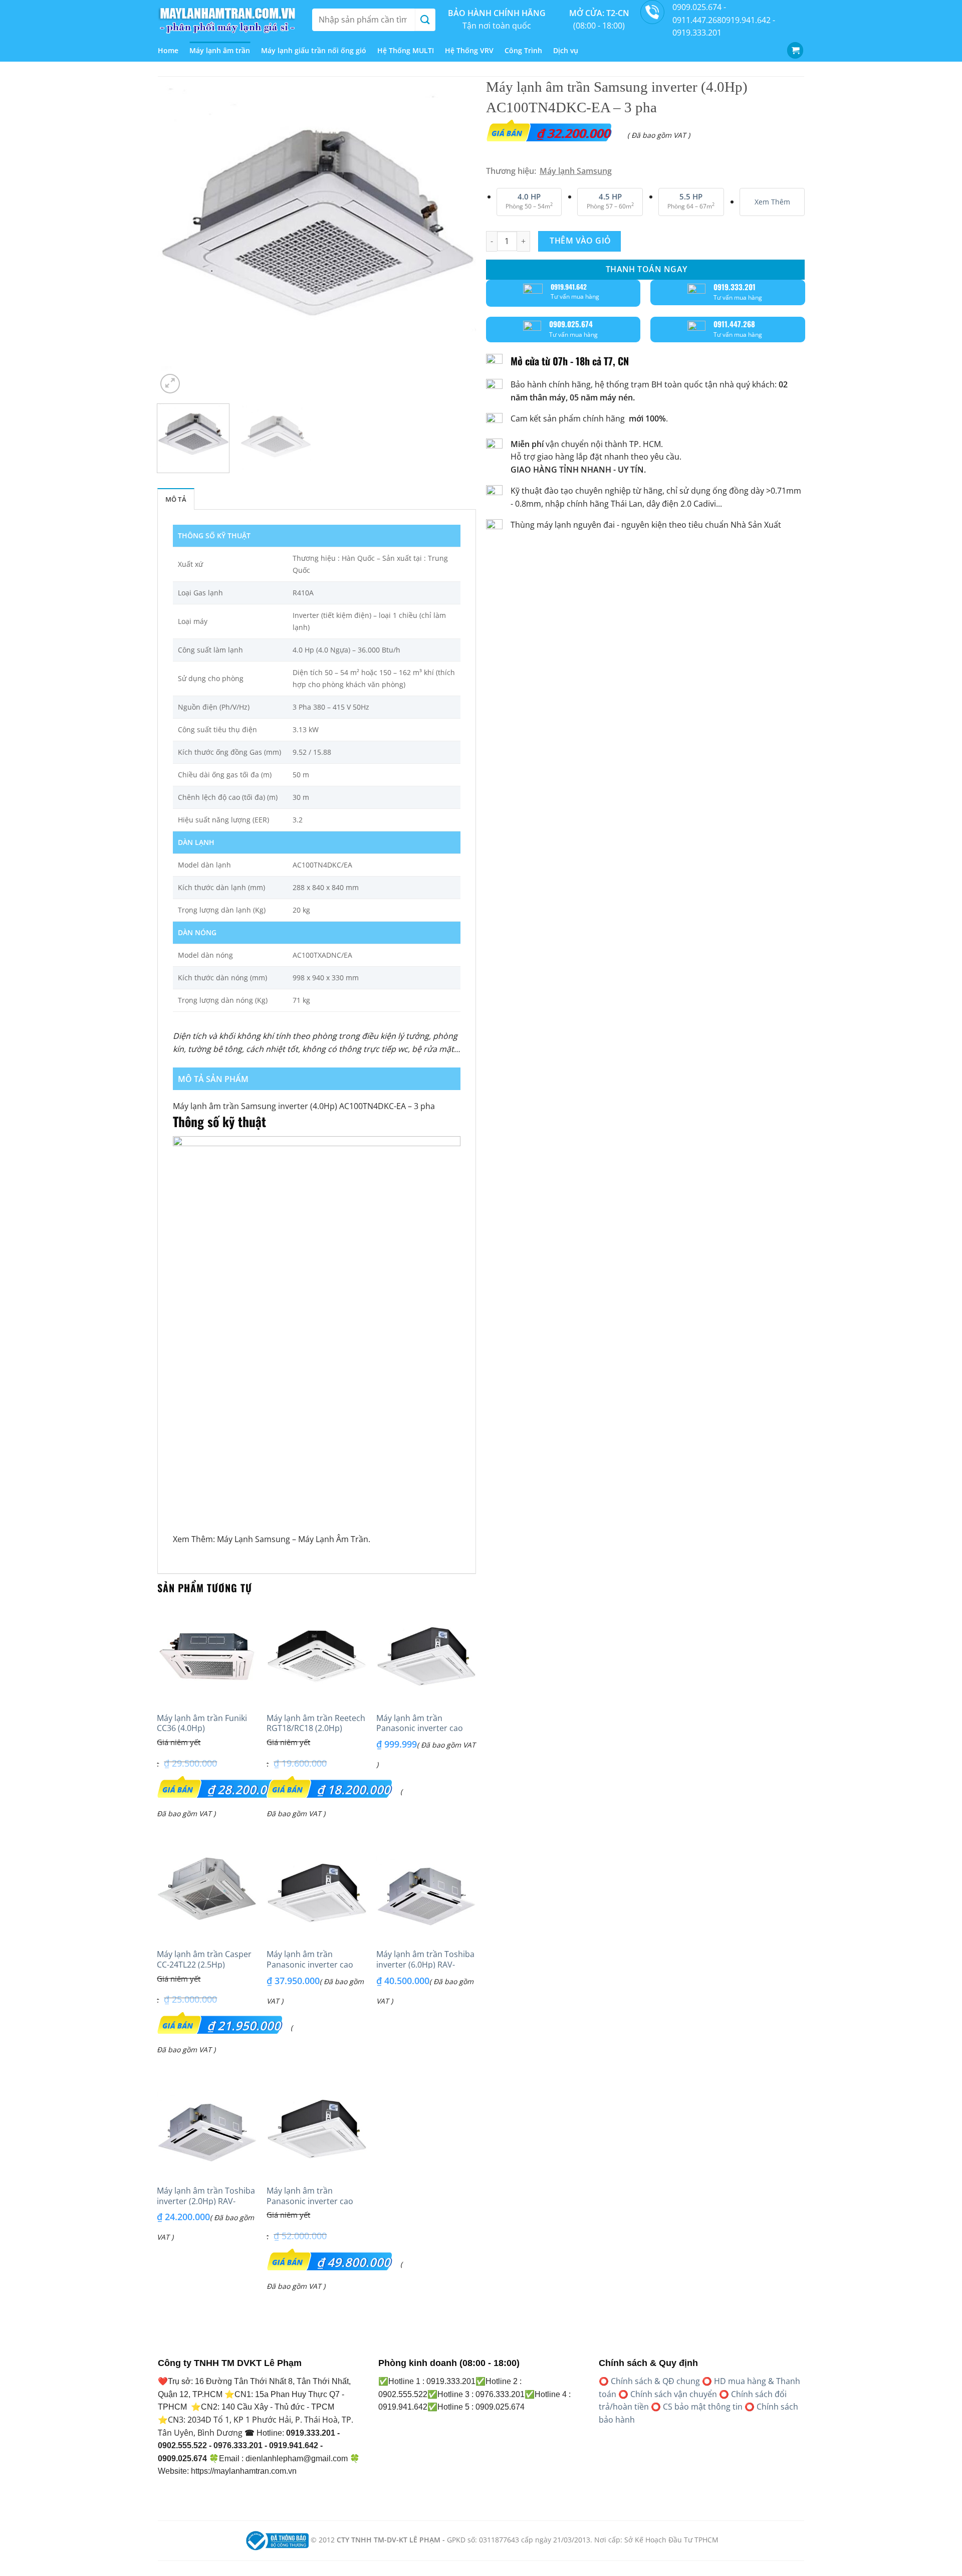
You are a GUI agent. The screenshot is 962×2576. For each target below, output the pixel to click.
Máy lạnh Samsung (576, 171)
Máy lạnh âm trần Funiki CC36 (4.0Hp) (202, 1724)
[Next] (457, 236)
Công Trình (523, 50)
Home (168, 50)
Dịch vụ (566, 50)
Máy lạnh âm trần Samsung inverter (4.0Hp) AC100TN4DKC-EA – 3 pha (304, 1106)
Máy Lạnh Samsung (254, 1539)
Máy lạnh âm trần (220, 50)
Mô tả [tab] (176, 499)
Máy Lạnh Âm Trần (333, 1539)
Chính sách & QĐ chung (655, 2381)
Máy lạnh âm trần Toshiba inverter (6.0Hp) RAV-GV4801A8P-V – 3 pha (425, 1965)
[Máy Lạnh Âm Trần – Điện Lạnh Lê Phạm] (227, 20)
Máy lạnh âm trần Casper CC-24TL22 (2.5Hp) (204, 1960)
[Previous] (176, 236)
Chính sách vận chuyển (674, 2394)
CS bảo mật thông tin (703, 2407)
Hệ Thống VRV (469, 50)
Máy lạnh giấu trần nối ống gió (314, 50)
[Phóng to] (170, 384)
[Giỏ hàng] (795, 50)
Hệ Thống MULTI (406, 50)
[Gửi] (425, 20)
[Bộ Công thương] (276, 2540)
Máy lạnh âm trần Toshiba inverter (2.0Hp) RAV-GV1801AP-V (206, 2201)
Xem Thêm (772, 202)
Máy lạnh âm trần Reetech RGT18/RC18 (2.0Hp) (316, 1724)
